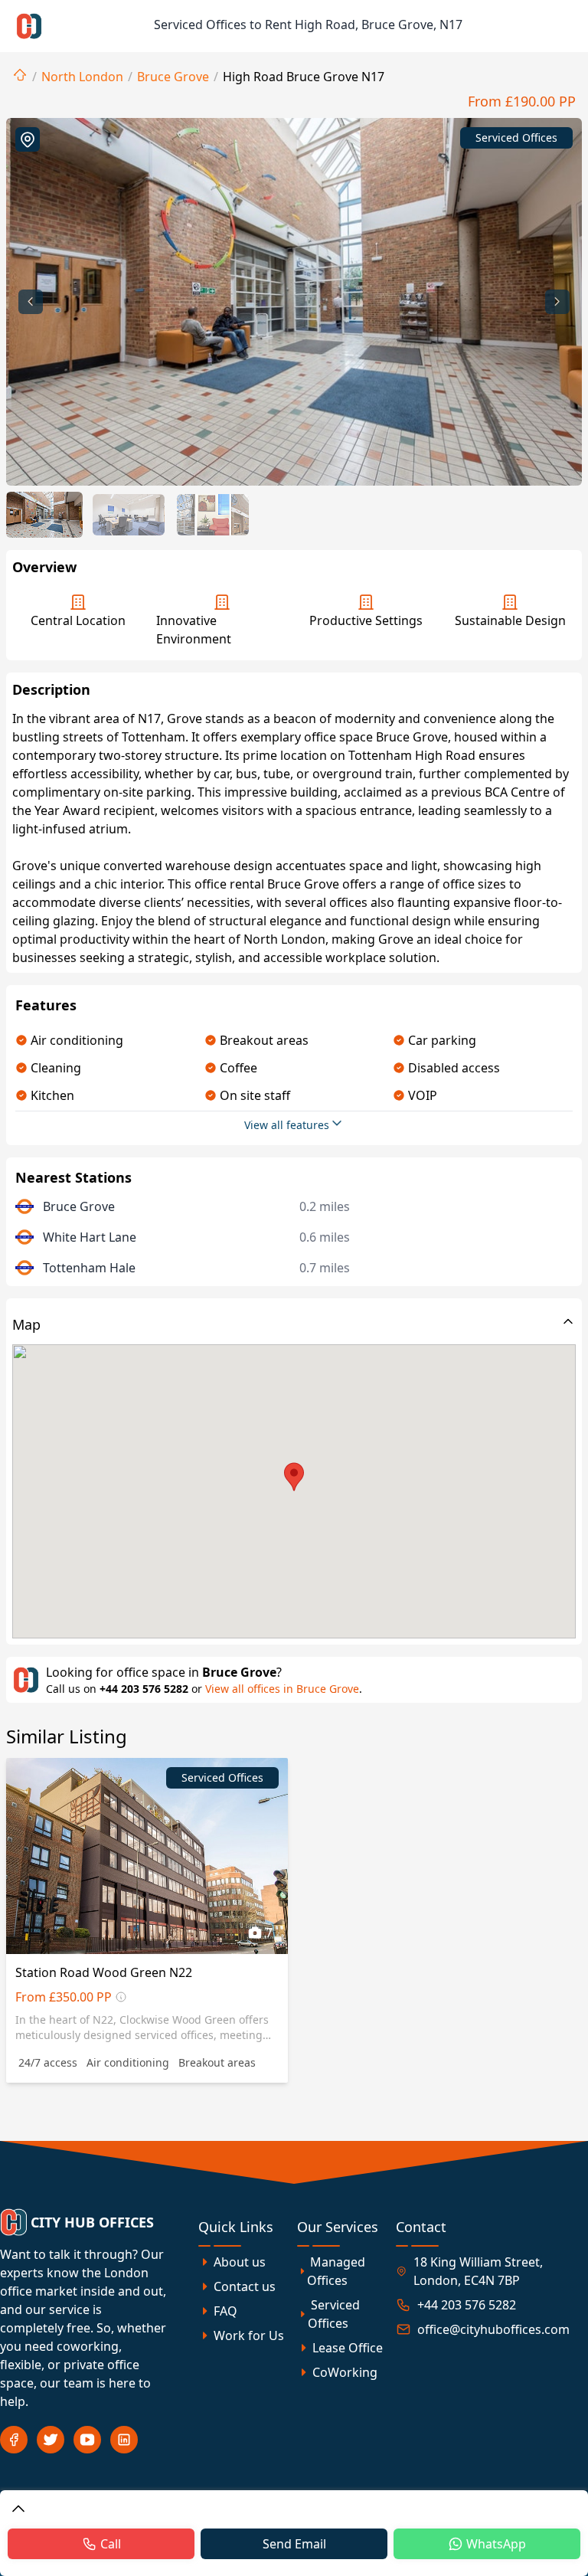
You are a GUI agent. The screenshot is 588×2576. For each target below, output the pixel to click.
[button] (44, 515)
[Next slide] (557, 302)
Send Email (294, 2544)
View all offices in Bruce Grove (282, 1689)
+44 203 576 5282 (144, 1689)
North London (82, 77)
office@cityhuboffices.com (493, 2329)
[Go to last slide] (31, 302)
